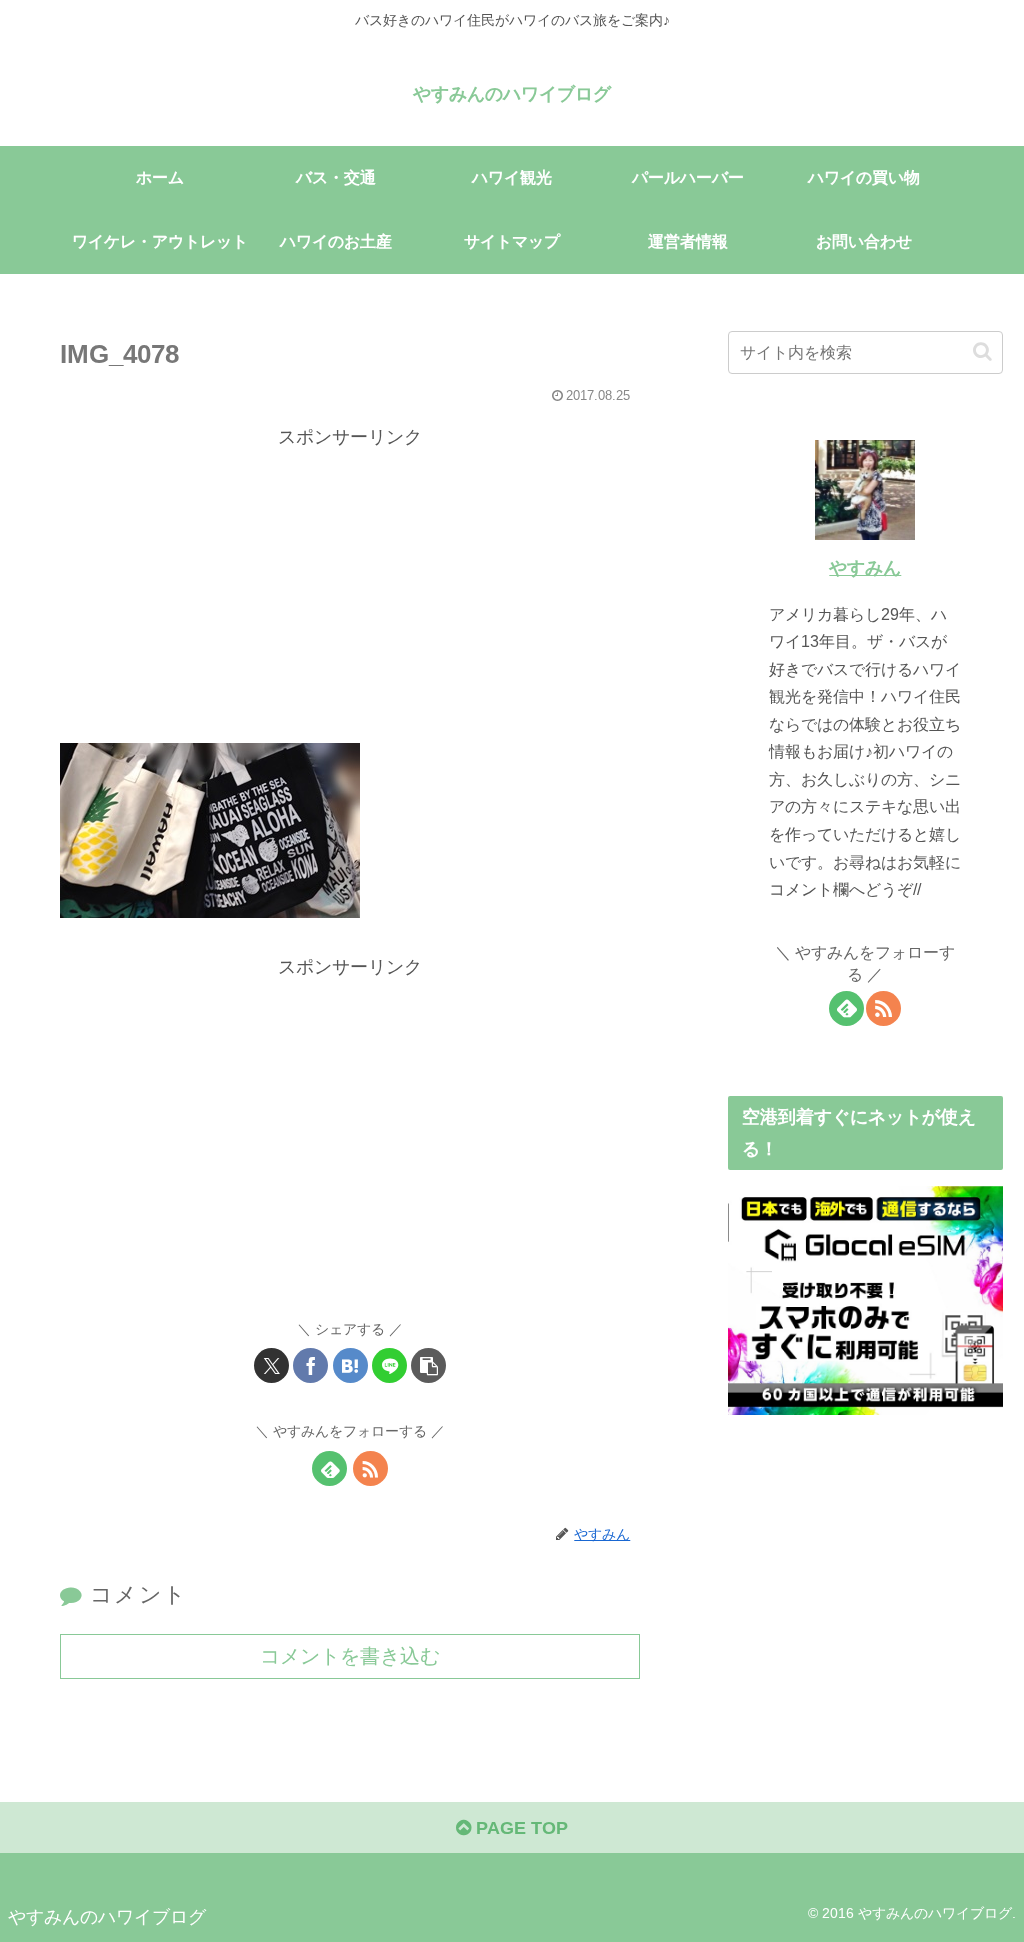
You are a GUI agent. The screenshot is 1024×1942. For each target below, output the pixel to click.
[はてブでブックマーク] (350, 1365)
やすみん (865, 568)
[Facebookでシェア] (310, 1365)
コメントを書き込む (350, 1656)
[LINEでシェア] (389, 1365)
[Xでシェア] (271, 1365)
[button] (428, 1365)
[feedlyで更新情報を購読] (329, 1468)
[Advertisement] (350, 593)
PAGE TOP (519, 1828)
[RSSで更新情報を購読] (370, 1468)
